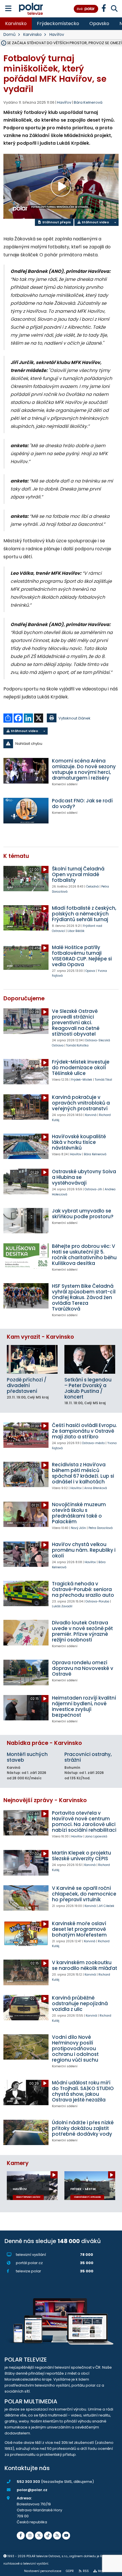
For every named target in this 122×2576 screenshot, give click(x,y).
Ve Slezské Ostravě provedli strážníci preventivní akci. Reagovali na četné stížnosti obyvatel (76, 1023)
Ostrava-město (93, 1443)
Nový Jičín (78, 1528)
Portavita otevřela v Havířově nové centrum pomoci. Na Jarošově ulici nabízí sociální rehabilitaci (84, 1821)
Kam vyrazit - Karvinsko (40, 1337)
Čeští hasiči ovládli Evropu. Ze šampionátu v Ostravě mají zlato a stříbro (84, 1431)
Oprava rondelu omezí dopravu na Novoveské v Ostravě (83, 1668)
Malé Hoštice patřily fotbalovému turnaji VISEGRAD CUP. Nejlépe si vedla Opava (82, 956)
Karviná (91, 1115)
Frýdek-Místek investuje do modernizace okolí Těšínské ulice (81, 1068)
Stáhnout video (95, 222)
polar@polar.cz (32, 2490)
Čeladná (92, 887)
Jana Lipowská (96, 1836)
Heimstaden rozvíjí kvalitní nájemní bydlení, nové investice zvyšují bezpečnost (84, 1706)
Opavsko (99, 23)
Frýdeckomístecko (58, 23)
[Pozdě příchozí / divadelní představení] (32, 1359)
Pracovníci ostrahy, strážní (88, 1757)
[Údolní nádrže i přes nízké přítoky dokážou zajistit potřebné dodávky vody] (26, 2132)
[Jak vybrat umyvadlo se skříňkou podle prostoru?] (26, 1221)
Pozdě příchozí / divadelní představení (27, 1385)
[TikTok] (48, 2536)
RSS (86, 2571)
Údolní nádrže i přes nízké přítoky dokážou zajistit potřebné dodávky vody (83, 2128)
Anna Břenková (96, 1488)
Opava (90, 971)
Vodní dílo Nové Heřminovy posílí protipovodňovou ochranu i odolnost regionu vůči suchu (75, 2048)
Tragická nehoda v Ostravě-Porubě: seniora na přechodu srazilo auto (83, 1589)
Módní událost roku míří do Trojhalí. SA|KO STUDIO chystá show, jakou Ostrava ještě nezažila (83, 2091)
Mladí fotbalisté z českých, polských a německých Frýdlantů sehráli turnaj (84, 914)
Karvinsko (16, 23)
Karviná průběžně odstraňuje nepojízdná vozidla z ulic (80, 2003)
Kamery (18, 2163)
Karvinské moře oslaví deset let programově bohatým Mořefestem (79, 1929)
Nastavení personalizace (43, 2571)
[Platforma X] (39, 2536)
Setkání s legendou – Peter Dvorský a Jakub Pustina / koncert (88, 1388)
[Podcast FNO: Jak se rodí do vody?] (26, 810)
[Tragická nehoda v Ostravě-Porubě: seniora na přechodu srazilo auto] (26, 1593)
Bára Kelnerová (88, 102)
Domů (10, 34)
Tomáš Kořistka (77, 1045)
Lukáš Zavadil (62, 1606)
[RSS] (57, 2536)
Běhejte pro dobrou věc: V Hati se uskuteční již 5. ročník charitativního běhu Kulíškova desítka (84, 1255)
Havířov (57, 34)
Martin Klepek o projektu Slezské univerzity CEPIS (81, 1856)
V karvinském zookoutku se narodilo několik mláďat (85, 1965)
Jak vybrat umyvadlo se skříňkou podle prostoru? (83, 1214)
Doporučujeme (24, 998)
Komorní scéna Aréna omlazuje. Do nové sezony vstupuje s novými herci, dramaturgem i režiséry (84, 769)
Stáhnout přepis (56, 222)
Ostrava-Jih (93, 1189)
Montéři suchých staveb (27, 1757)
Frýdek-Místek (82, 1080)
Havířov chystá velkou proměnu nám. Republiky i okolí (84, 1550)
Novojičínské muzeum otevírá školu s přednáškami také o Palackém (79, 1513)
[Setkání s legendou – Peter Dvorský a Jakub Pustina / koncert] (90, 1359)
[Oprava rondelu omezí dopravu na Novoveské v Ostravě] (26, 1672)
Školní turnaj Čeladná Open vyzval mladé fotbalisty (78, 874)
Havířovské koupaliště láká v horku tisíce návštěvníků (79, 1142)
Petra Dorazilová (101, 1528)
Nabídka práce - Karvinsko (44, 1743)
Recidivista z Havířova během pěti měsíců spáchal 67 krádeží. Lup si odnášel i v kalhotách (83, 1473)
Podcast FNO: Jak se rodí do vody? (82, 804)
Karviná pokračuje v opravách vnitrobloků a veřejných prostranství (81, 1103)
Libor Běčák (76, 931)
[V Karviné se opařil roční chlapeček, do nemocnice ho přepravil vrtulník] (26, 1898)
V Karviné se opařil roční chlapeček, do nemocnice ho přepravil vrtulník (84, 1894)
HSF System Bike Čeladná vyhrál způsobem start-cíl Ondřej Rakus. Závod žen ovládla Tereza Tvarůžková (84, 1297)
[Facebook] (21, 2536)
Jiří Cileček (106, 1906)
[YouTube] (66, 2536)
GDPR (70, 2571)
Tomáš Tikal (103, 1080)
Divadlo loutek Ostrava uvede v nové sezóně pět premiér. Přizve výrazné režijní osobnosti (82, 1631)
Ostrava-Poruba (97, 1601)
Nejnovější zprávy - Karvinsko (45, 1800)
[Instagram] (30, 2536)
